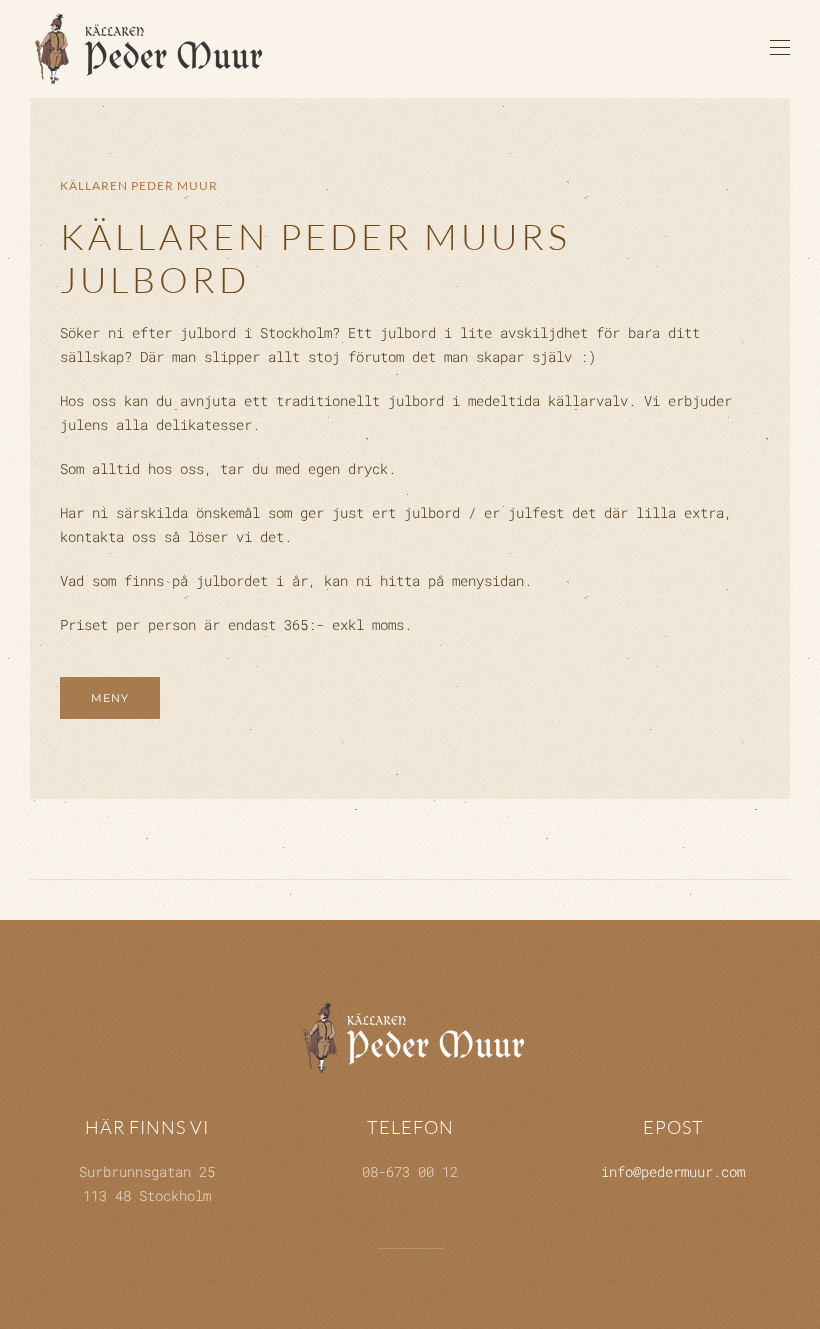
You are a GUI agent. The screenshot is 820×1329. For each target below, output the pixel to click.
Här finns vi (147, 1127)
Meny (110, 698)
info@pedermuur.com (673, 1171)
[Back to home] (151, 48)
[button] (780, 48)
